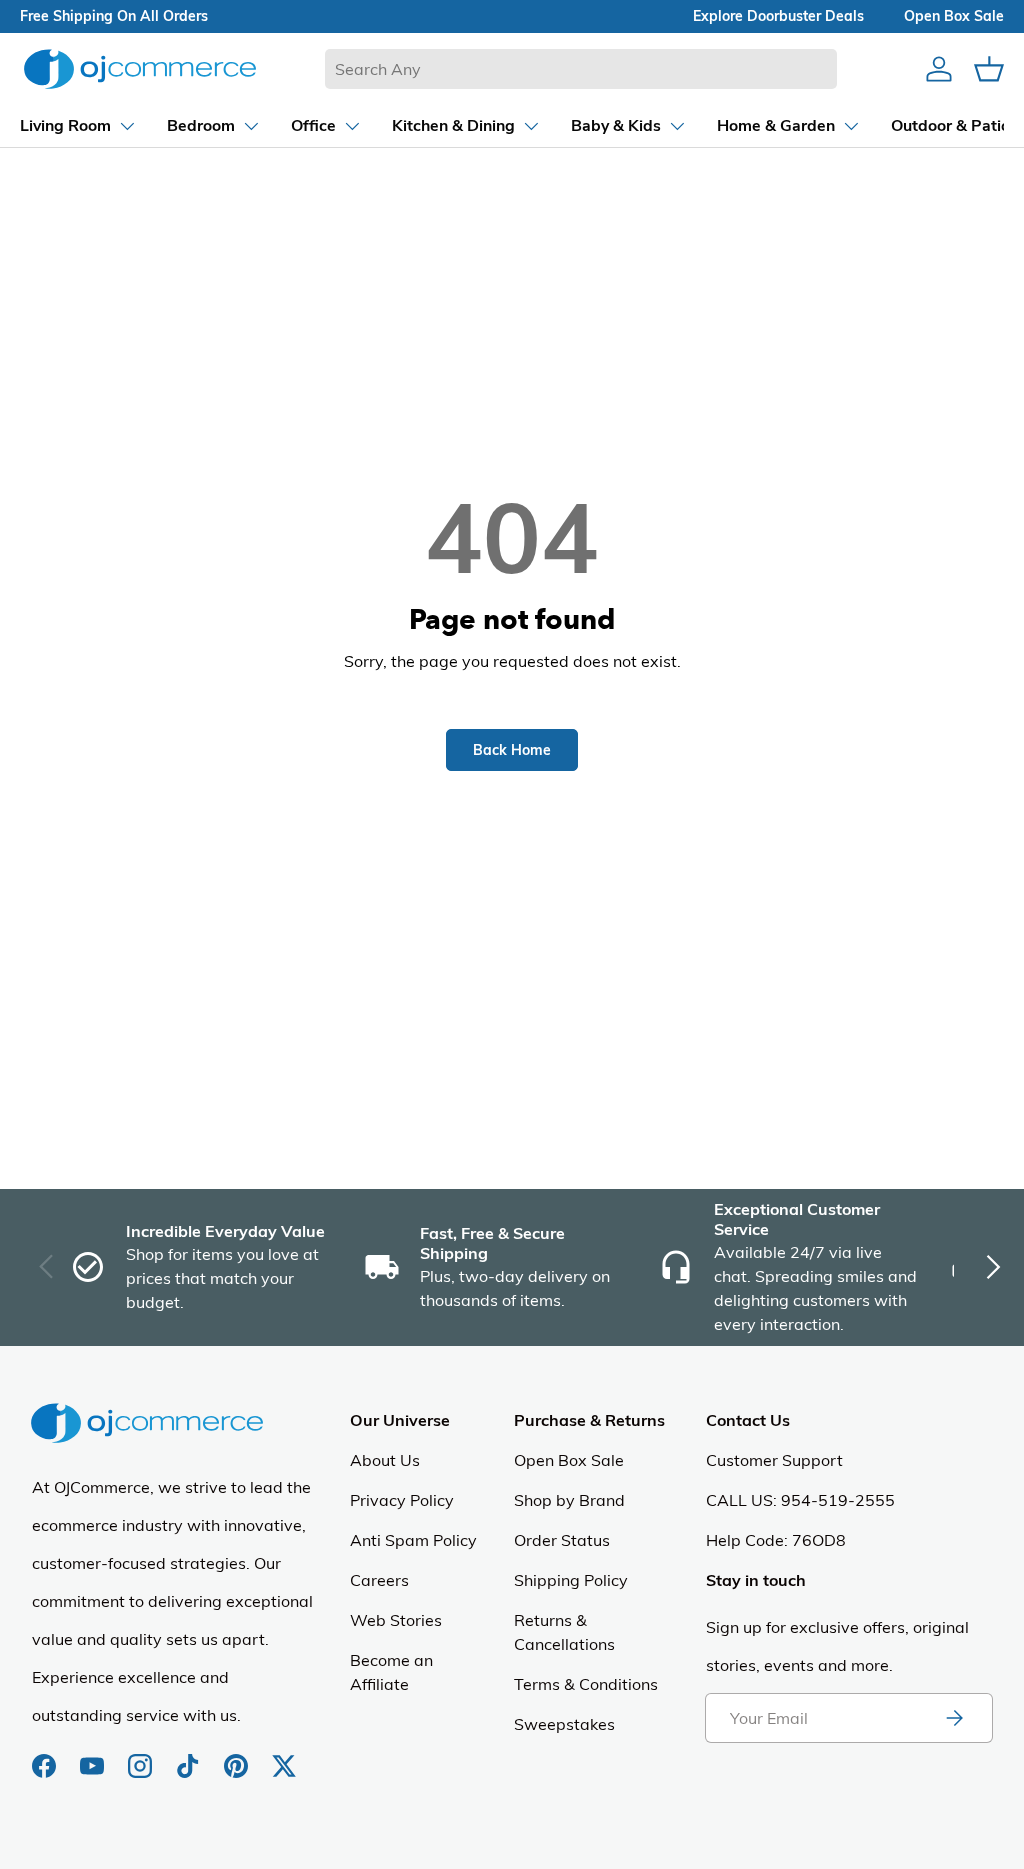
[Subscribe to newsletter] (954, 1718)
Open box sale (954, 16)
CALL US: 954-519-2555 (800, 1500)
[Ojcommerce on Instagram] (142, 1756)
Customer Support (774, 1460)
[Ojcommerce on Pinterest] (238, 1756)
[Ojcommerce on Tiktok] (190, 1756)
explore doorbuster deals (778, 16)
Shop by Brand (569, 1500)
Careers (379, 1580)
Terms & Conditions (586, 1684)
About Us (385, 1460)
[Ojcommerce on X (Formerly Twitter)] (284, 1756)
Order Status (562, 1540)
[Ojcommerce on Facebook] (46, 1756)
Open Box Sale (569, 1460)
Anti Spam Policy (413, 1540)
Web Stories (396, 1620)
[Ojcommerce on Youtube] (94, 1756)
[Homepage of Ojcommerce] (140, 68)
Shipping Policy (571, 1580)
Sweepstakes (564, 1724)
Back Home (512, 750)
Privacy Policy (402, 1500)
